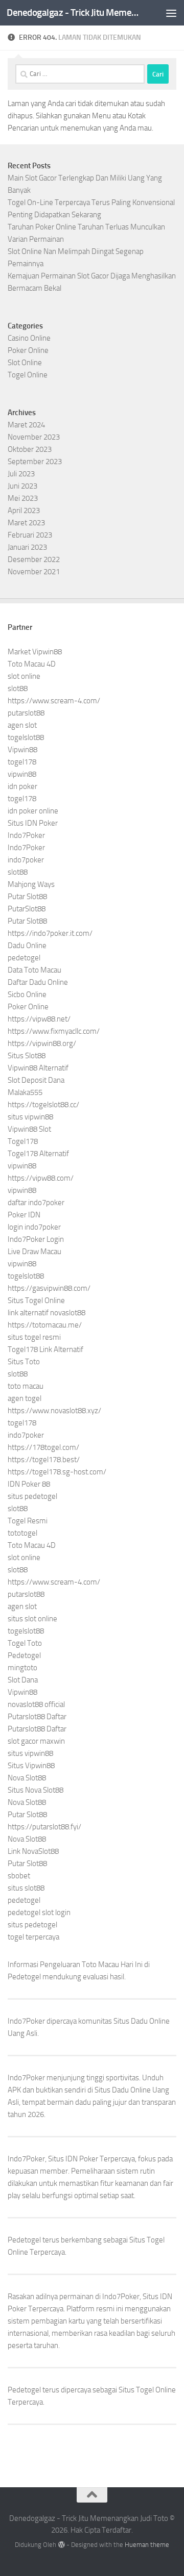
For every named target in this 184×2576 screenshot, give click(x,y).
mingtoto (22, 1668)
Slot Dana (23, 1680)
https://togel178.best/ (44, 1460)
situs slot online (32, 1619)
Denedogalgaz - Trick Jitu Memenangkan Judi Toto (73, 12)
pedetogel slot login (39, 1912)
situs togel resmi (34, 1337)
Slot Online (25, 363)
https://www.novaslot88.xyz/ (54, 1411)
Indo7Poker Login (36, 1239)
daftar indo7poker (36, 1203)
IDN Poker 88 (29, 1484)
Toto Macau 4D (32, 664)
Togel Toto (25, 1643)
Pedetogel (24, 1655)
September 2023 (35, 462)
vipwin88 (22, 774)
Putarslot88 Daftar (37, 1717)
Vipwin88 (22, 750)
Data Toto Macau (34, 970)
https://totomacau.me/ (45, 1325)
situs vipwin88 (30, 1117)
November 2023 (34, 437)
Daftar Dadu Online (38, 982)
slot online (24, 676)
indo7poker (26, 860)
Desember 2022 (34, 559)
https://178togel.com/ (43, 1447)
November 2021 (34, 572)
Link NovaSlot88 (33, 1851)
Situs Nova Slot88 (36, 1790)
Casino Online (29, 338)
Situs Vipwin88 (31, 1766)
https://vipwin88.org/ (42, 1043)
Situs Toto (24, 1362)
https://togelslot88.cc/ (43, 1105)
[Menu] (171, 13)
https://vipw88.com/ (41, 1178)
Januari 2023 (27, 547)
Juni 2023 (22, 486)
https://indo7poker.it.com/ (50, 933)
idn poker (22, 786)
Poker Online (28, 350)
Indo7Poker (26, 835)
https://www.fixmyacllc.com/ (54, 1031)
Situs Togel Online (36, 1300)
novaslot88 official (36, 1704)
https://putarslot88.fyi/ (44, 1827)
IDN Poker (82, 2159)
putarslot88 (26, 713)
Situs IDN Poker (33, 823)
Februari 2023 (30, 535)
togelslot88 (26, 737)
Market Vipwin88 (35, 652)
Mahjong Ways (31, 884)
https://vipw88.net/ (39, 1019)
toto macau (26, 1386)
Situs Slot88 (27, 1056)
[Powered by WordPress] (61, 2545)
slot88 (18, 688)
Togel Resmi (28, 1521)
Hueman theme (147, 2545)
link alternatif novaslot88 (47, 1313)
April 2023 (24, 511)
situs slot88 (26, 1888)
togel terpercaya (33, 1937)
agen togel (25, 1398)
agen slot (22, 725)
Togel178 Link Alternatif (45, 1349)
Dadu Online (27, 946)
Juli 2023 (21, 474)
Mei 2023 (23, 498)
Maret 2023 (26, 523)
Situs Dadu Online (123, 2090)
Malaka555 (25, 1092)
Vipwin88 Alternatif (38, 1068)
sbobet (19, 1876)
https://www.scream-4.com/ (54, 701)
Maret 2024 (26, 425)
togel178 (22, 762)
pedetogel (24, 958)
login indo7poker (34, 1227)
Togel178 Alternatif (38, 1154)
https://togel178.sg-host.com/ (57, 1472)
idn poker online (33, 811)
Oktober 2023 (30, 449)
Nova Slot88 (27, 1778)
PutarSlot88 (27, 909)
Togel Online (28, 375)
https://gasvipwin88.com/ (49, 1288)
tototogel (22, 1533)
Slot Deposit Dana (36, 1080)
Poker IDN (24, 1215)
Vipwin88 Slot (29, 1129)
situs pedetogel (32, 1496)
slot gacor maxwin (36, 1741)
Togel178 (23, 1141)
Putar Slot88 (27, 897)
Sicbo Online (27, 994)
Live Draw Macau (34, 1252)
